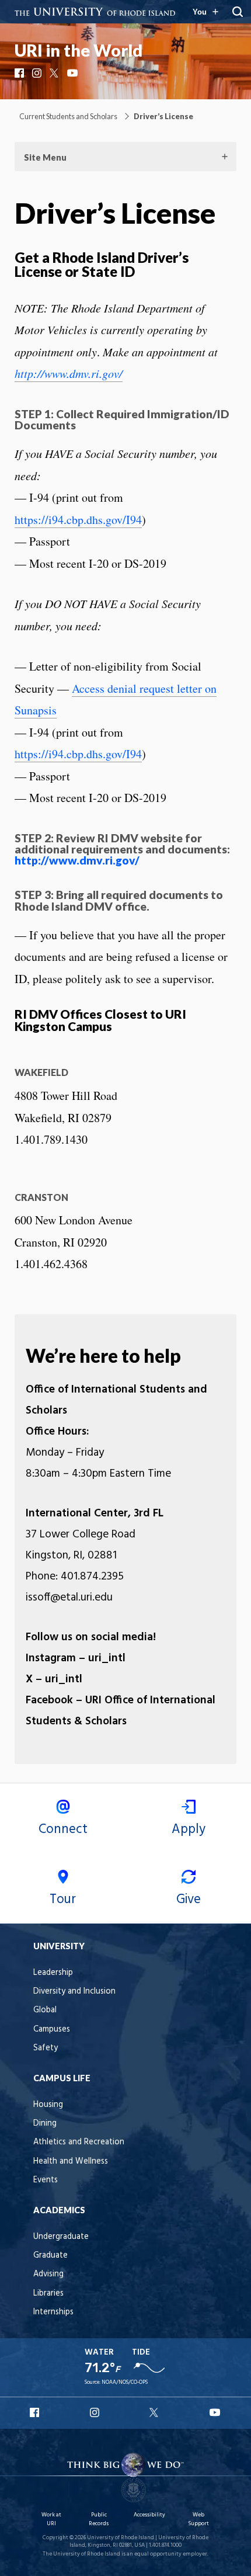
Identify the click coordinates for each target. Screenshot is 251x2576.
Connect (63, 1829)
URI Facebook (36, 2412)
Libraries (48, 2294)
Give (189, 1900)
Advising (48, 2274)
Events (46, 2180)
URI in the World (79, 50)
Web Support (198, 2519)
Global (45, 2010)
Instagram (38, 73)
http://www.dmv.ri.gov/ (69, 373)
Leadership (53, 1973)
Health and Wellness (71, 2162)
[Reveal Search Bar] (238, 12)
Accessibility (149, 2515)
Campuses (52, 2030)
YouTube (73, 73)
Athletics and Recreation (79, 2142)
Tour (63, 1900)
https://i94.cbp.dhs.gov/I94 (78, 520)
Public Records (99, 2519)
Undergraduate (61, 2237)
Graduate (50, 2256)
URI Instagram (96, 2412)
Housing (48, 2105)
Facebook (20, 73)
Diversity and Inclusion (74, 1992)
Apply (189, 1829)
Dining (45, 2124)
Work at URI (51, 2519)
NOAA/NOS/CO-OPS (125, 2382)
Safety (46, 2048)
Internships (53, 2312)
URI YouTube (215, 2412)
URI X (155, 2412)
